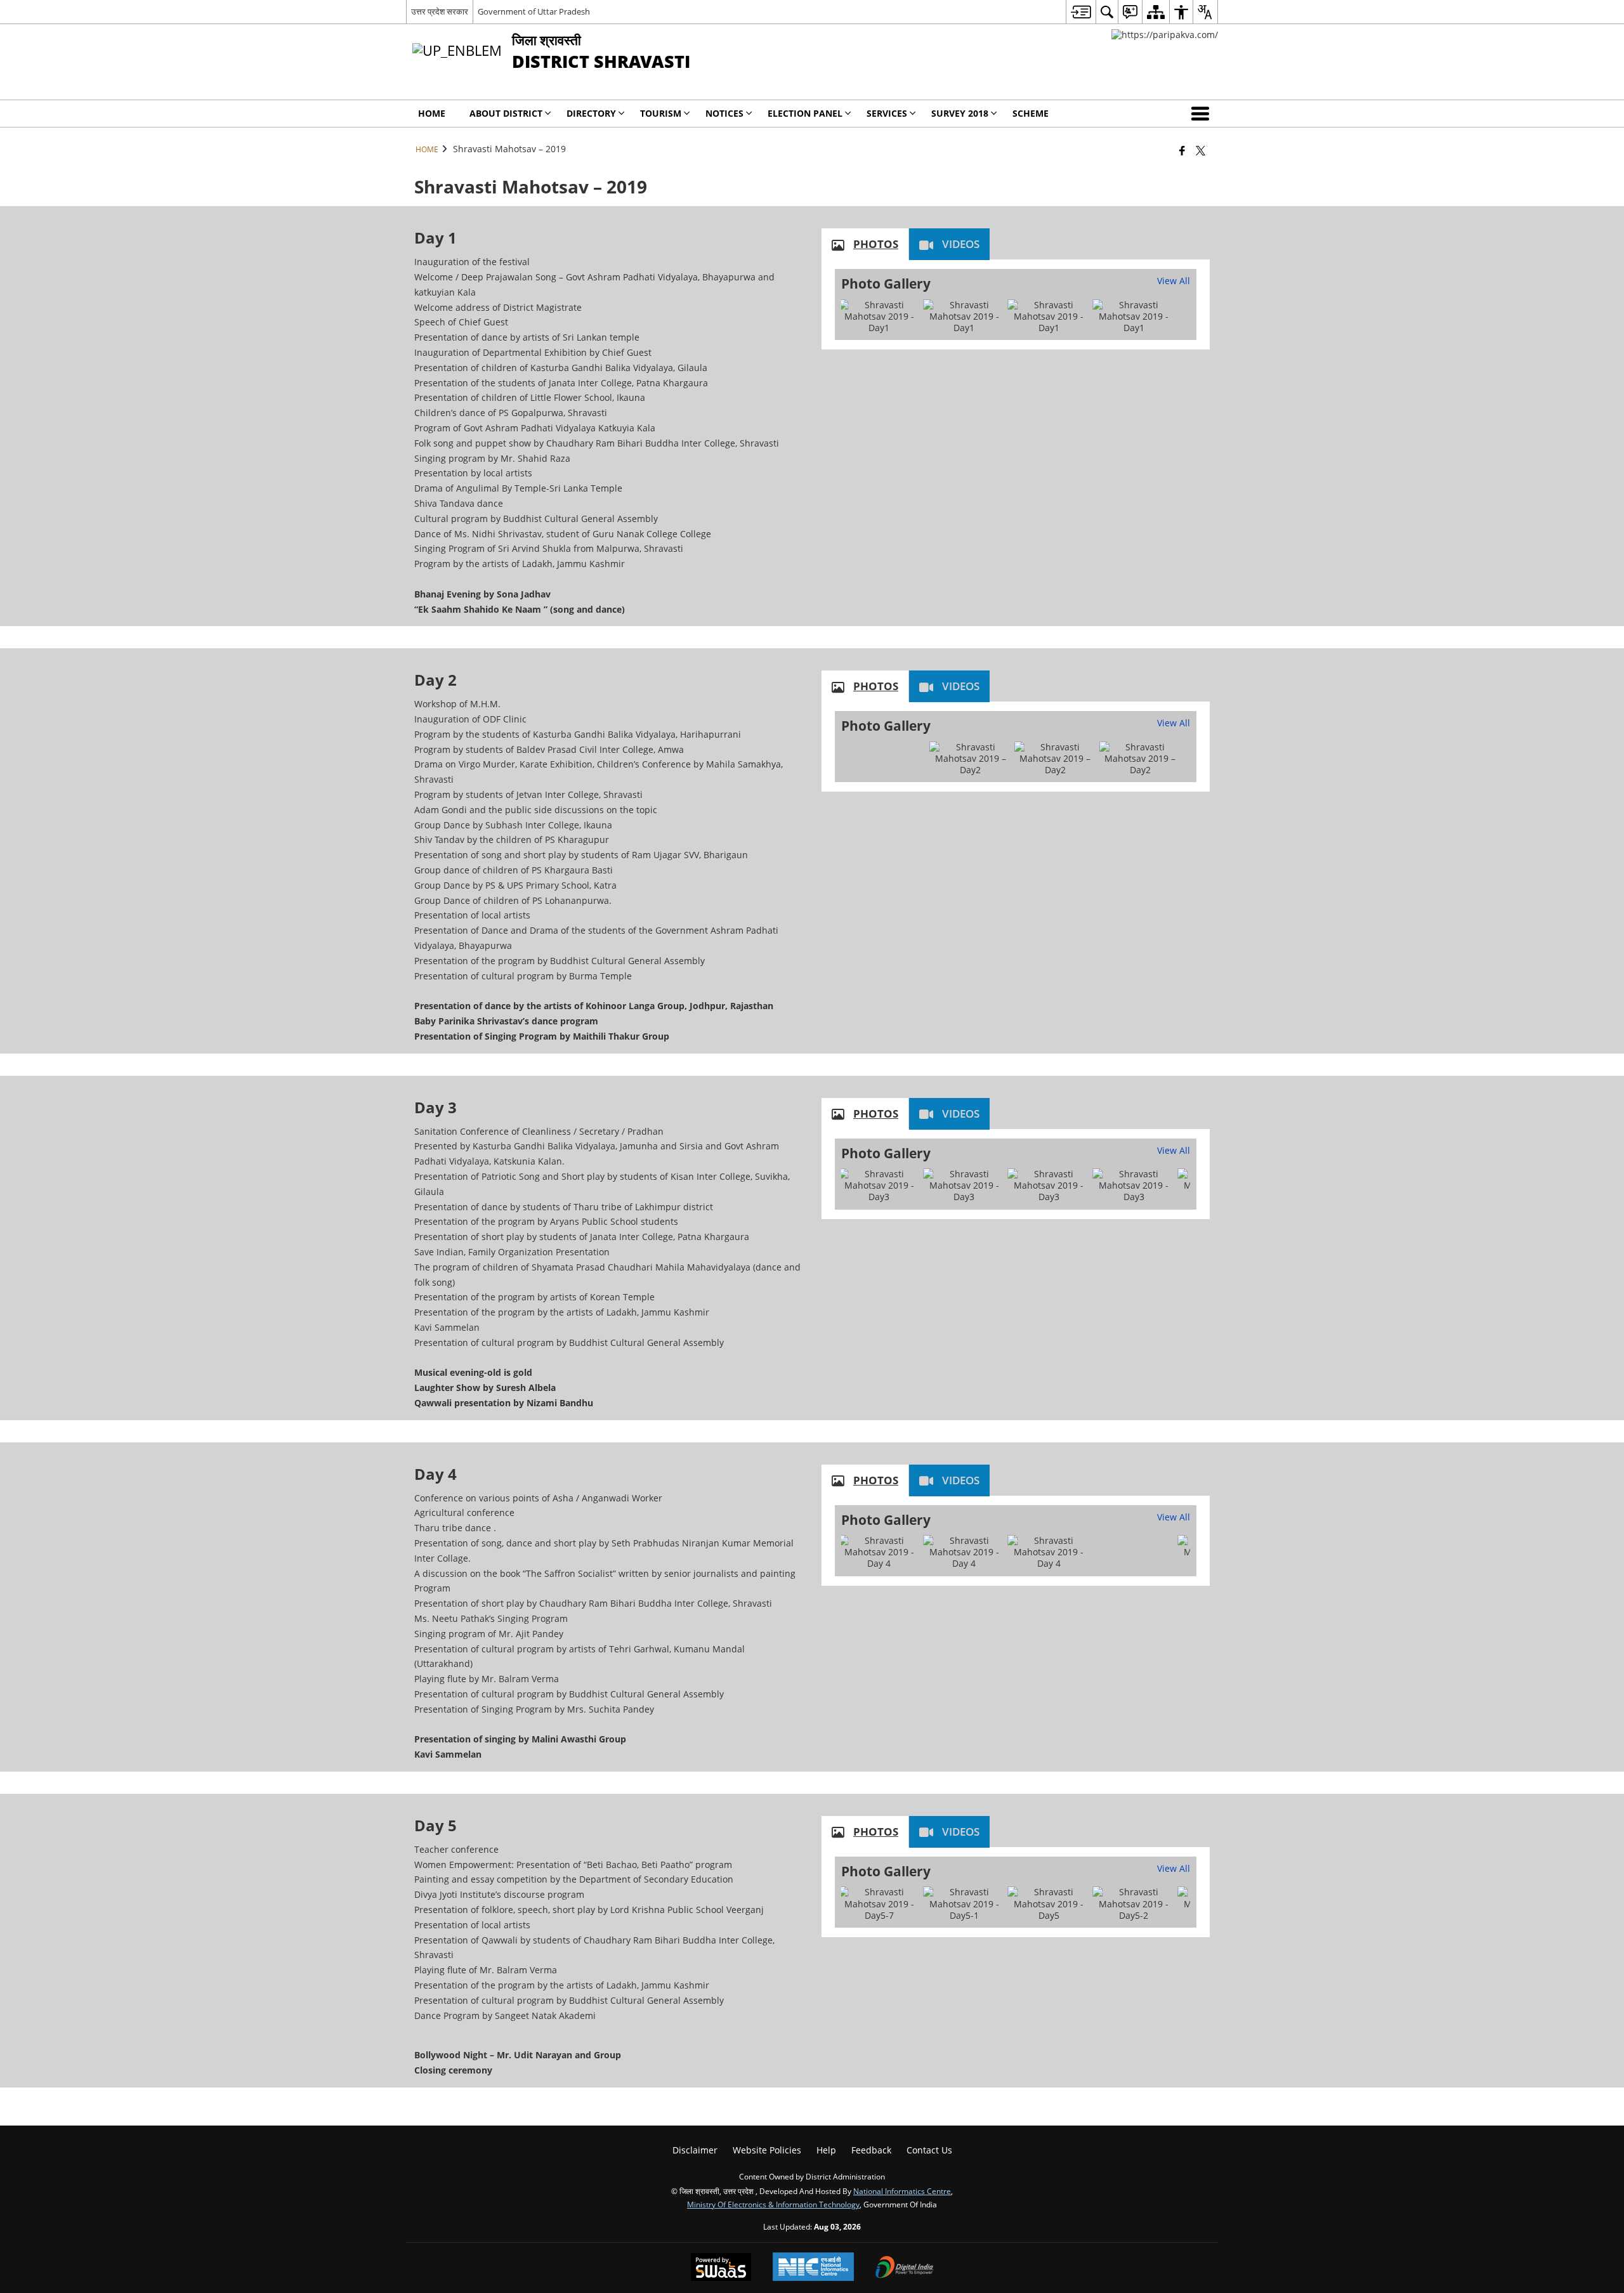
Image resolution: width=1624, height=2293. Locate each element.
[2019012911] (879, 1186)
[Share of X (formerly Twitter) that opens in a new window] (1201, 150)
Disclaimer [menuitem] (695, 2150)
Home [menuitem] (432, 113)
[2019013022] (1049, 1552)
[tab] (865, 244)
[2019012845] (879, 317)
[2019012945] (964, 1186)
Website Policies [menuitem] (767, 2150)
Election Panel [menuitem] (805, 113)
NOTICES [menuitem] (724, 113)
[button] (1203, 114)
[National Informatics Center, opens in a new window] (813, 2268)
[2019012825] (964, 317)
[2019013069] (879, 1552)
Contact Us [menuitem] (929, 2150)
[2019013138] (1134, 1904)
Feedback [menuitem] (871, 2150)
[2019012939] (1049, 1186)
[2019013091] (964, 1552)
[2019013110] (879, 1904)
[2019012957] (1134, 1186)
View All (1174, 281)
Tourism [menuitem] (661, 113)
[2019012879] (1134, 317)
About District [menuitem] (506, 113)
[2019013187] (1049, 1904)
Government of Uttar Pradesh (534, 11)
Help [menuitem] (826, 2150)
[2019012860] (1049, 317)
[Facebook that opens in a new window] (1182, 150)
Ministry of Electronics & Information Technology (773, 2204)
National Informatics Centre (902, 2191)
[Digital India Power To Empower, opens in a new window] (905, 2268)
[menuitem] (1081, 12)
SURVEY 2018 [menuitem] (960, 113)
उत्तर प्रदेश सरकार (440, 11)
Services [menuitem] (887, 113)
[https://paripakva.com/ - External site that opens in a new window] (1165, 35)
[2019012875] (971, 759)
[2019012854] (1140, 759)
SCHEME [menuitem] (1031, 113)
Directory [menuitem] (591, 113)
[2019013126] (964, 1904)
